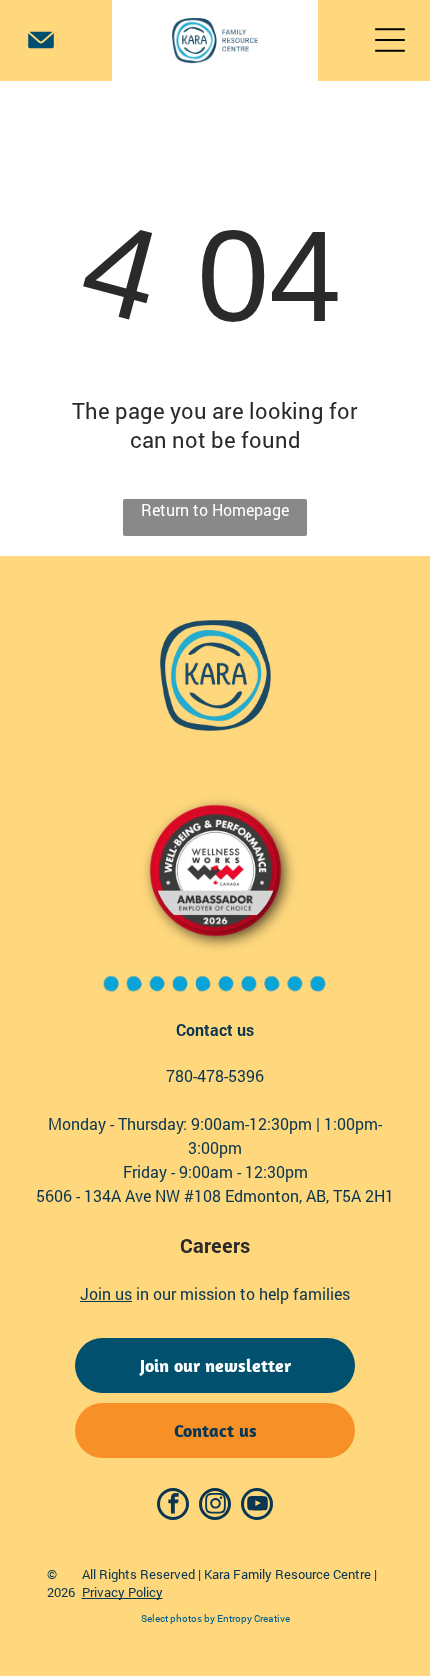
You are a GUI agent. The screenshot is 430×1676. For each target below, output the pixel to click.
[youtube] (257, 1506)
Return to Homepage (215, 509)
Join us (106, 1293)
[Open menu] (390, 40)
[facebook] (173, 1506)
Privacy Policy (122, 1592)
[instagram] (215, 1506)
